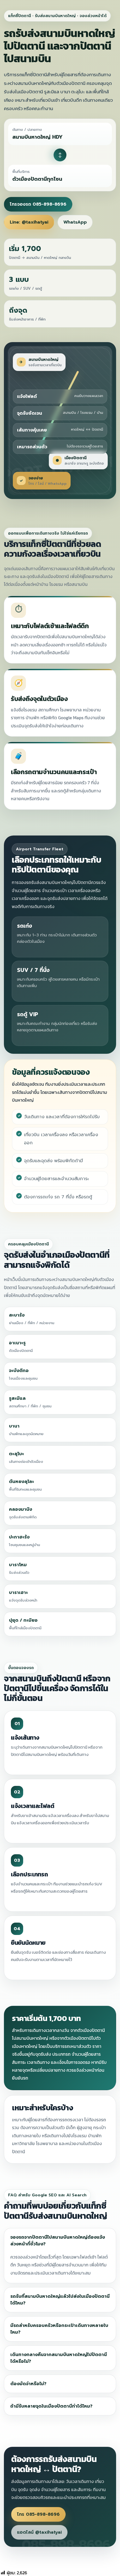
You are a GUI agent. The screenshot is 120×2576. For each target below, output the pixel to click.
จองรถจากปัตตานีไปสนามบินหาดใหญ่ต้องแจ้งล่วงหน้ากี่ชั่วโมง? (58, 2241)
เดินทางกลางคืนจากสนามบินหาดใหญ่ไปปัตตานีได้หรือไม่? (59, 2358)
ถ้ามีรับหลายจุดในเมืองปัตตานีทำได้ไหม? (51, 2406)
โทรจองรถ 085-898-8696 (38, 204)
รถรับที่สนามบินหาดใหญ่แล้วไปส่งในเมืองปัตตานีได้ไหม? (60, 2300)
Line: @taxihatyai (29, 222)
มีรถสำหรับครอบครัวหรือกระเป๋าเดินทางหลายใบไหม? (59, 2329)
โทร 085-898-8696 (38, 2514)
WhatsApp (75, 222)
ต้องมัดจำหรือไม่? (28, 2384)
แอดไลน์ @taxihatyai (39, 2532)
